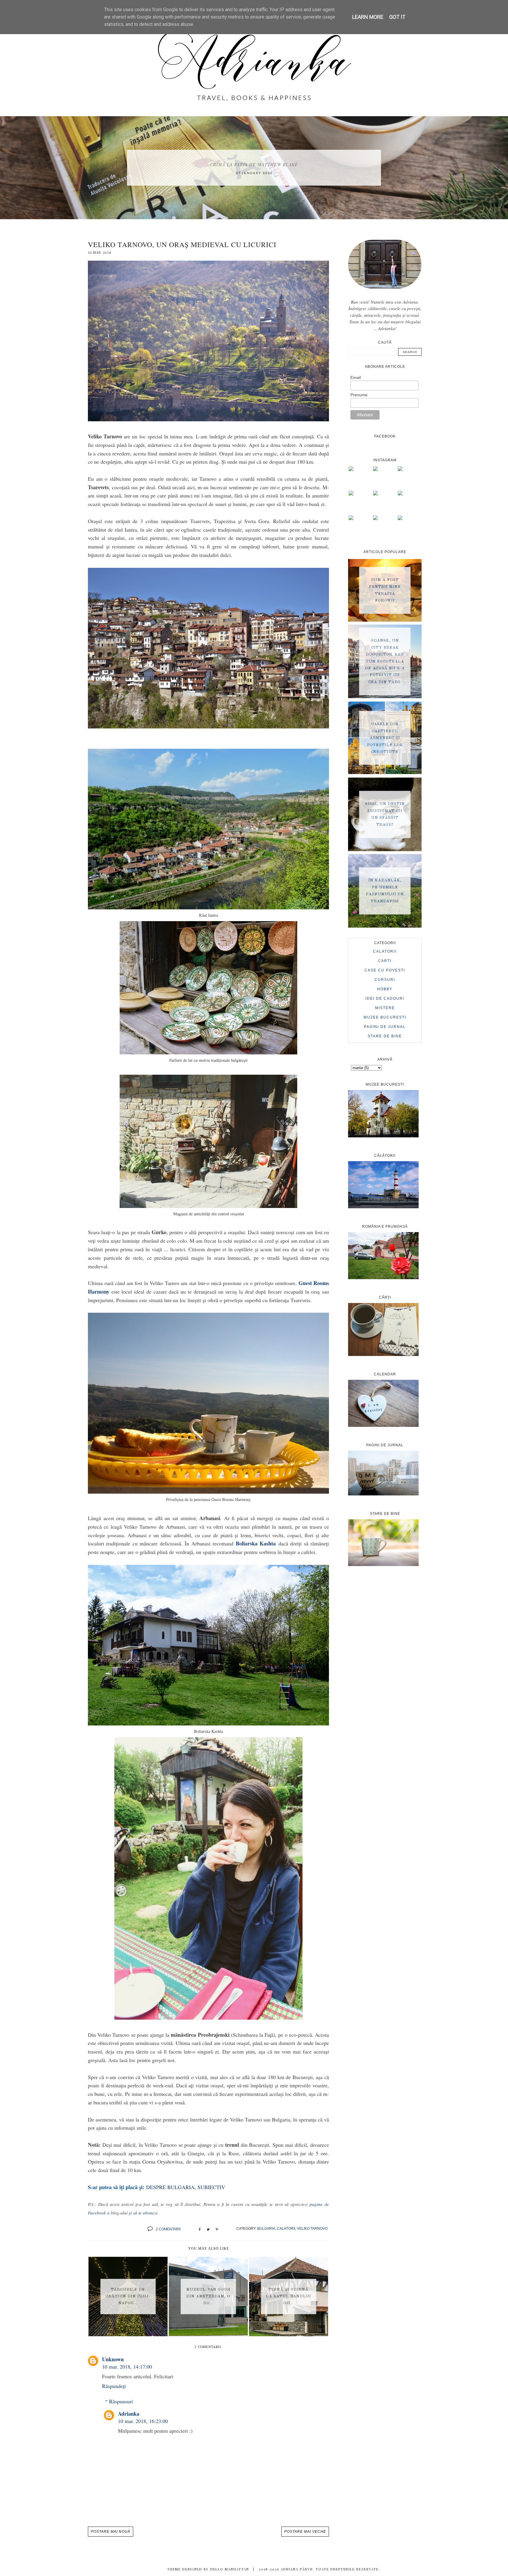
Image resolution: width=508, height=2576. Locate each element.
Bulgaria (266, 2229)
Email (356, 377)
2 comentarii (168, 2229)
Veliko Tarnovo (312, 2229)
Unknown (113, 2359)
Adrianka (129, 2414)
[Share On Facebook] (200, 2229)
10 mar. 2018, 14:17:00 (127, 2367)
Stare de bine (385, 1036)
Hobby (385, 989)
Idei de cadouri (385, 999)
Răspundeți (114, 2386)
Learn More (368, 17)
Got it (397, 17)
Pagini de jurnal (385, 1027)
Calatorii (286, 2229)
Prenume (359, 395)
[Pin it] (217, 2229)
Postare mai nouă (111, 2532)
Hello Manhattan (230, 2569)
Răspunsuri (121, 2401)
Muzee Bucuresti (385, 1017)
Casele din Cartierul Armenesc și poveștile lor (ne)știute (385, 738)
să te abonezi (145, 2213)
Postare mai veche (305, 2532)
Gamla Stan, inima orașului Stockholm (254, 165)
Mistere (385, 1008)
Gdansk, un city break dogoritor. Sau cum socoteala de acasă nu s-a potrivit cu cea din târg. (385, 662)
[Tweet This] (208, 2229)
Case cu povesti (385, 970)
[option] (254, 168)
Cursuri (385, 980)
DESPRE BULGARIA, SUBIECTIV (186, 2187)
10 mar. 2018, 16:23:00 (143, 2421)
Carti (385, 961)
